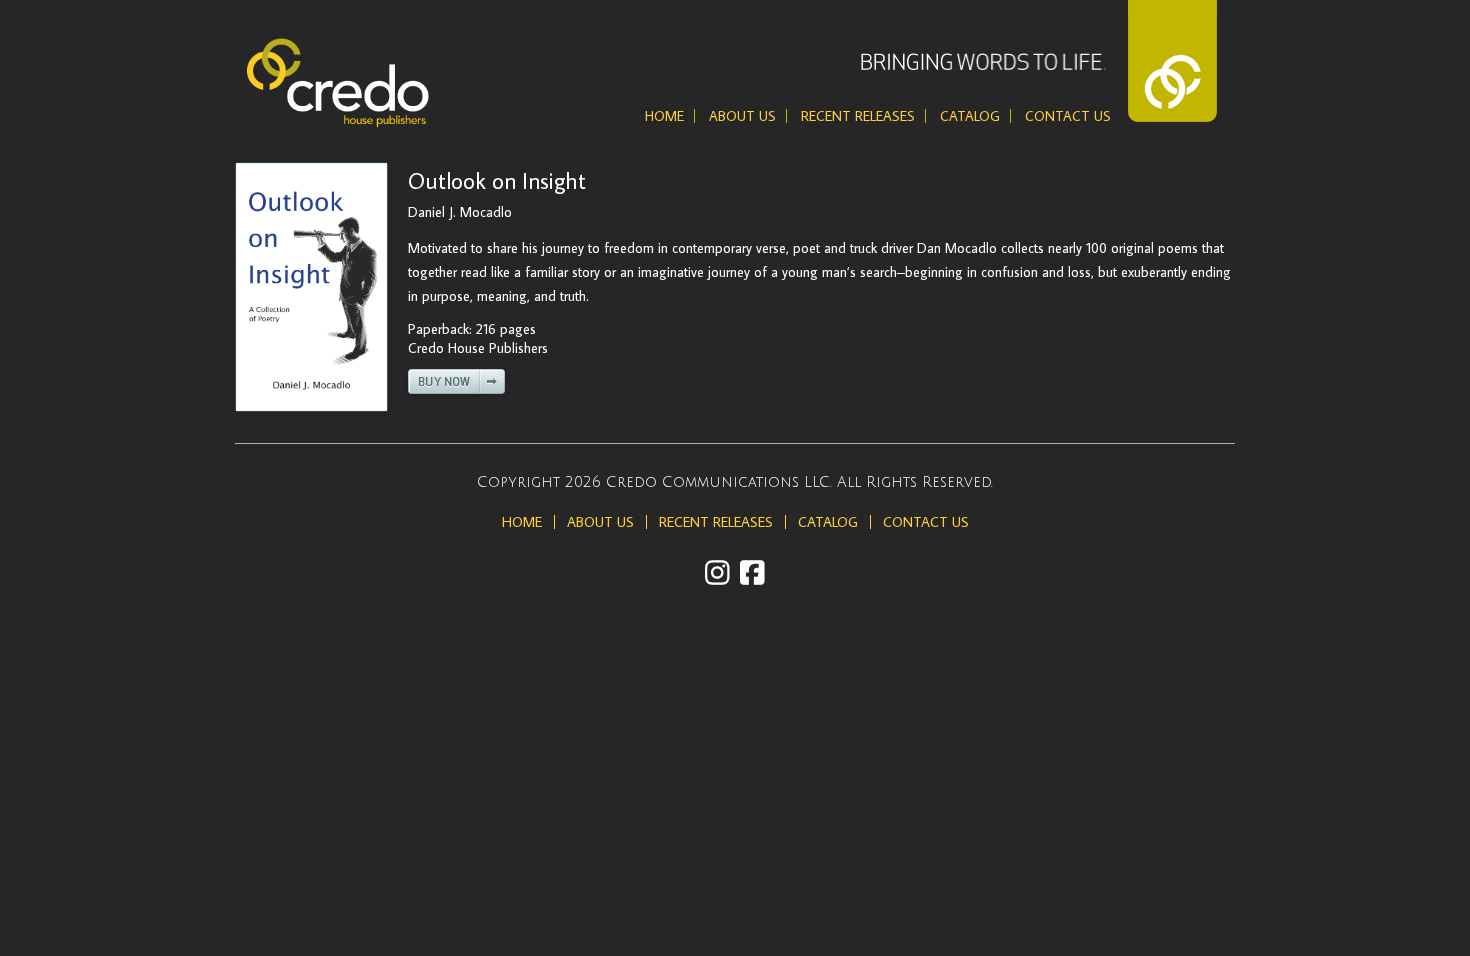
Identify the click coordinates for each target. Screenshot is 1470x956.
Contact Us (1068, 116)
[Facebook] (752, 572)
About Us (742, 116)
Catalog (970, 116)
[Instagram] (717, 572)
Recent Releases (858, 116)
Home (664, 116)
